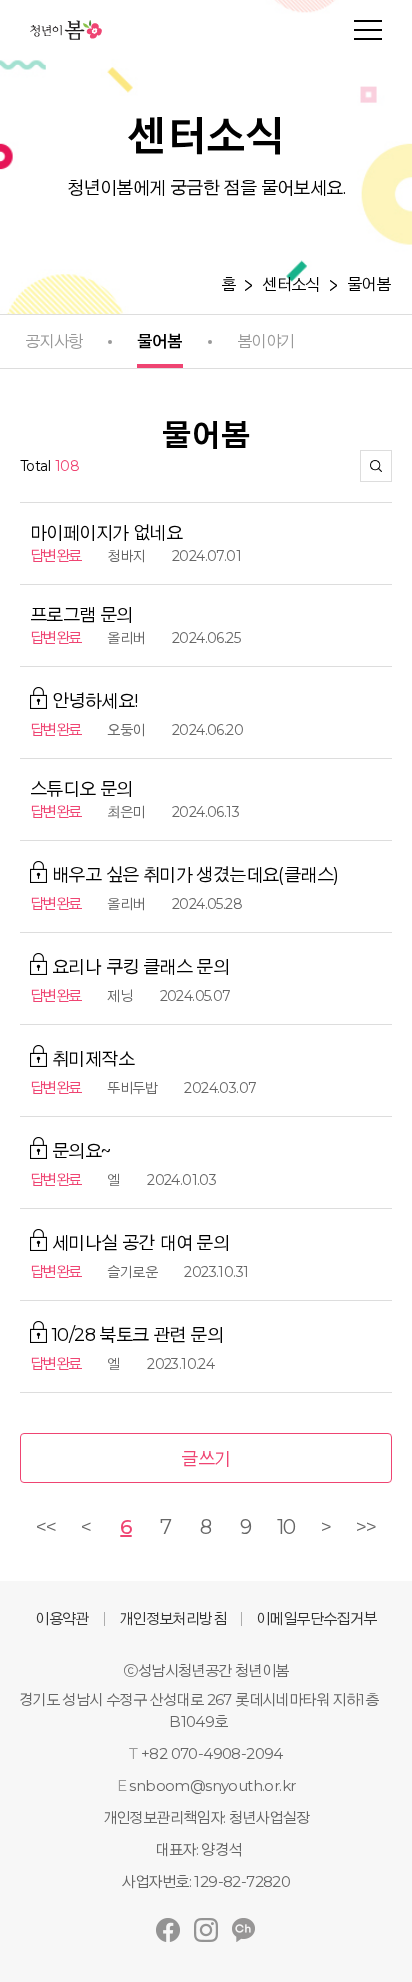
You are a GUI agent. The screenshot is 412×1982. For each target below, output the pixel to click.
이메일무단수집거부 (316, 1618)
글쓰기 (205, 1459)
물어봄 (368, 285)
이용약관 (62, 1618)
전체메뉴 (368, 30)
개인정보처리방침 (172, 1618)
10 (286, 1527)
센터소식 (291, 285)
